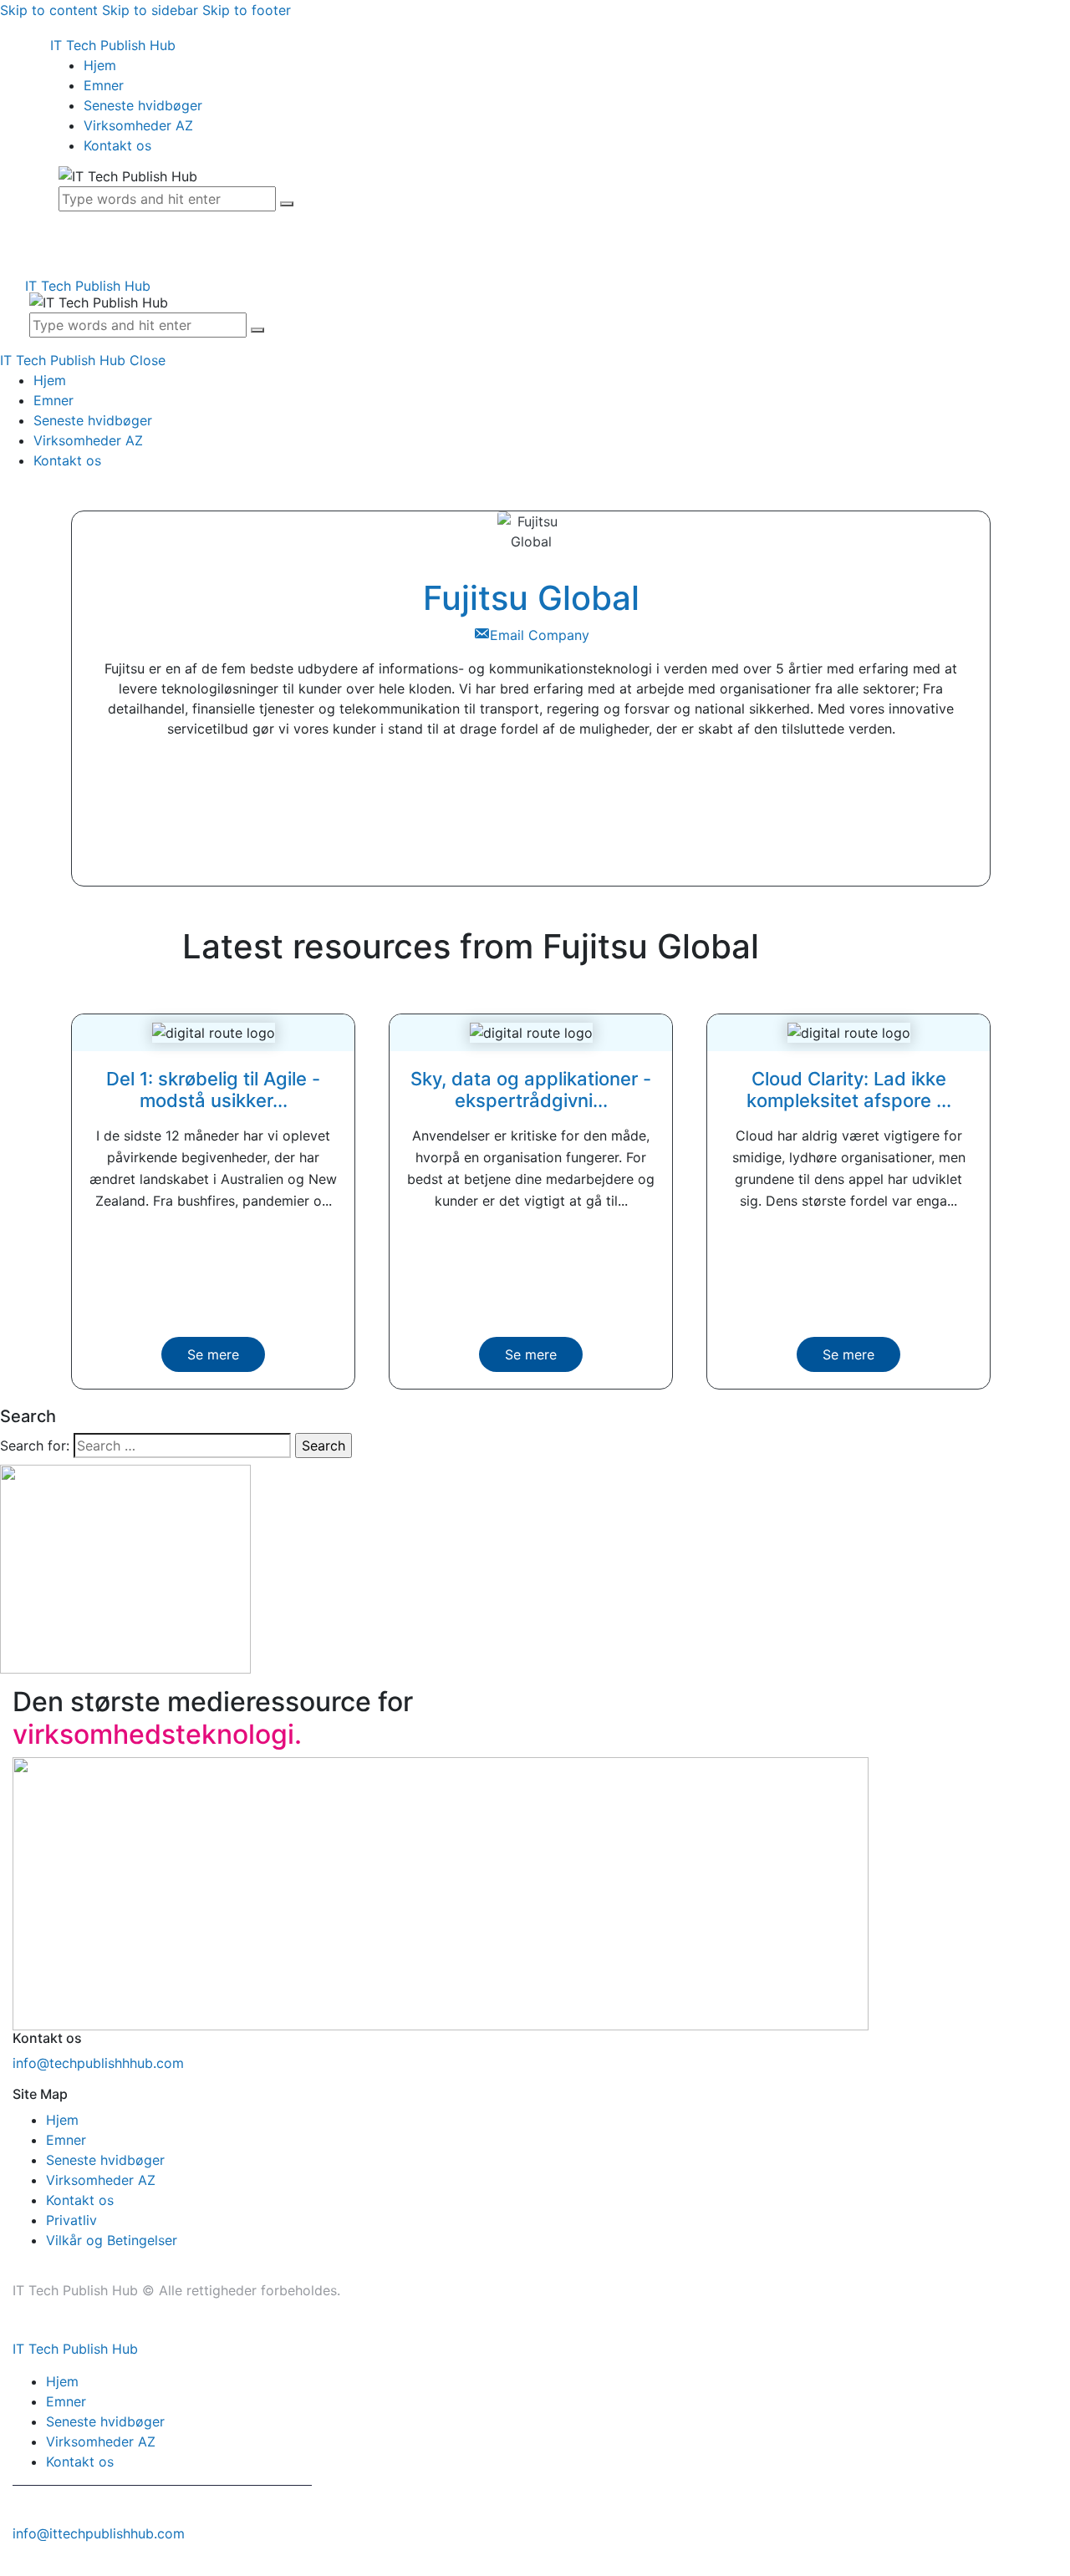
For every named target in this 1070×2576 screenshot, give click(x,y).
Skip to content (49, 10)
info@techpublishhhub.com (98, 2063)
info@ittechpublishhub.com (99, 2533)
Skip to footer (247, 10)
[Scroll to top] (9, 2566)
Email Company (540, 635)
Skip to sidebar (150, 10)
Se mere (213, 1354)
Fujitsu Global (531, 598)
